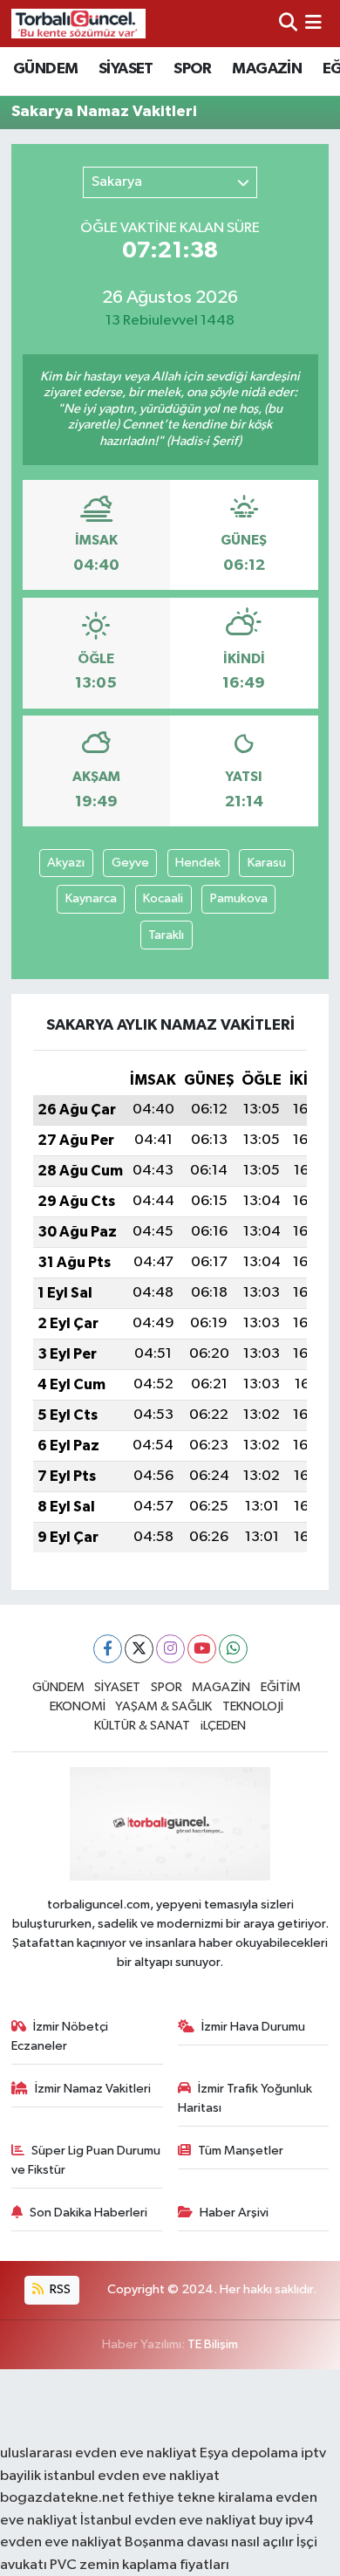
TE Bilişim (213, 2344)
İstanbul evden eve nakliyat (168, 2521)
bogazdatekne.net (64, 2498)
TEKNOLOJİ (253, 1706)
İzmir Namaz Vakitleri (93, 2089)
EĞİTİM (281, 1687)
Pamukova (239, 898)
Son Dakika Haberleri (88, 2213)
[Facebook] (108, 1649)
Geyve (130, 863)
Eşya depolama (249, 2453)
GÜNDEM (45, 69)
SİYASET (126, 69)
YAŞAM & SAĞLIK (163, 1706)
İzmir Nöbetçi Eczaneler (60, 2036)
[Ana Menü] (313, 23)
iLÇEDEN (223, 1726)
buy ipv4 (286, 2521)
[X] (139, 1649)
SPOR (193, 69)
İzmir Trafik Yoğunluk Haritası (245, 2098)
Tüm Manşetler (241, 2151)
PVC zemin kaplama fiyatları (139, 2565)
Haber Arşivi (234, 2213)
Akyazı (66, 863)
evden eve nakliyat (61, 2542)
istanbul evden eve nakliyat (132, 2476)
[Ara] (288, 23)
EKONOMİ (78, 1706)
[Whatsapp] (233, 1649)
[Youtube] (202, 1649)
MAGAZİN (267, 69)
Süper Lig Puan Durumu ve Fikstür (86, 2160)
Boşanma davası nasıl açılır (209, 2542)
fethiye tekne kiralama (200, 2498)
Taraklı (166, 935)
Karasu (267, 863)
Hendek (198, 863)
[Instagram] (170, 1649)
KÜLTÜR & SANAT (142, 1726)
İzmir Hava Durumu (253, 2027)
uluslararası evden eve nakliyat (99, 2453)
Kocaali (163, 898)
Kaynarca (91, 898)
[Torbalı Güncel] (78, 23)
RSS (59, 2289)
